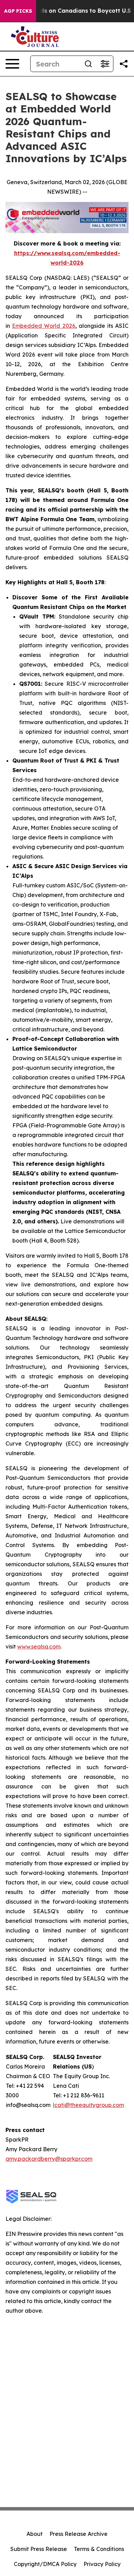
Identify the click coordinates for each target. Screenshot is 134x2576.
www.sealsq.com (39, 1646)
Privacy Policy (102, 2564)
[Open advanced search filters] (105, 64)
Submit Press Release (39, 2549)
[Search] (88, 64)
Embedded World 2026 (43, 326)
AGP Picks (18, 11)
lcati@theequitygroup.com (88, 2105)
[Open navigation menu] (12, 64)
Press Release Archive (79, 2534)
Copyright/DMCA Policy (45, 2564)
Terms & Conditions (99, 2549)
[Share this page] (124, 64)
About (35, 2534)
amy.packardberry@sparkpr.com (49, 2159)
